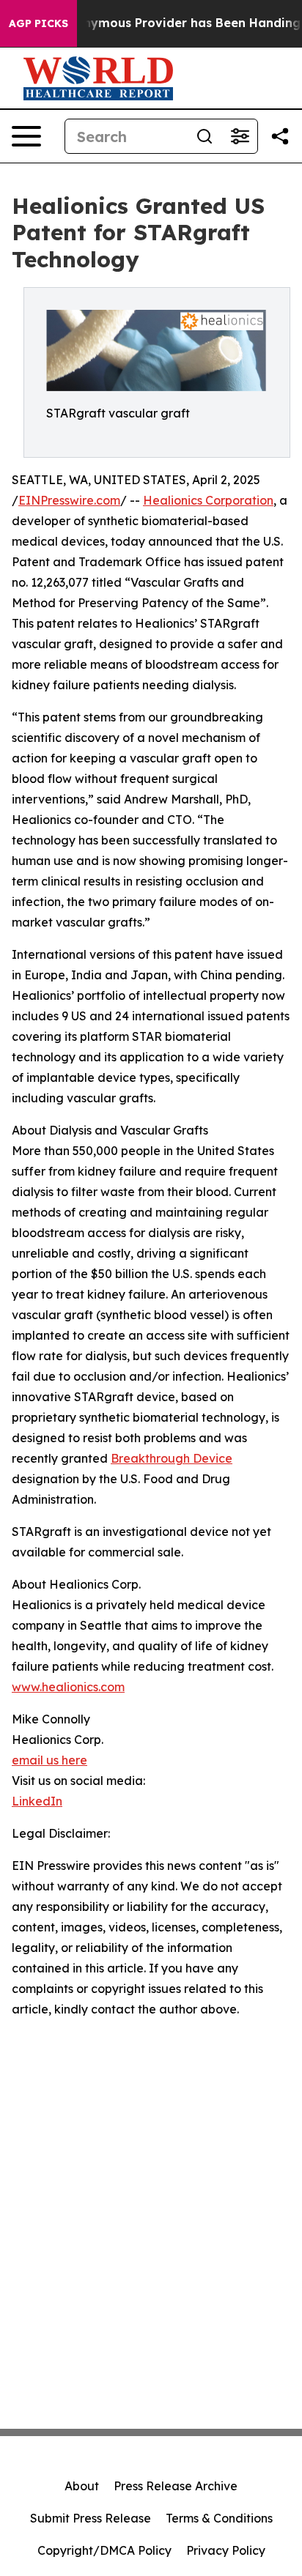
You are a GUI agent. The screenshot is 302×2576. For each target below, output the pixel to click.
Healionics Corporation (208, 500)
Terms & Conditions (219, 2518)
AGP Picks (38, 23)
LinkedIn (37, 1801)
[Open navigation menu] (26, 136)
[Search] (205, 136)
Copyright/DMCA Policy (104, 2550)
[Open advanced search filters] (240, 136)
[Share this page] (280, 136)
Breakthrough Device (172, 1458)
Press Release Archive (176, 2486)
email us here (49, 1760)
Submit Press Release (91, 2518)
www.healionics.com (68, 1687)
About (82, 2486)
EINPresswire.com (69, 500)
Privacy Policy (226, 2550)
